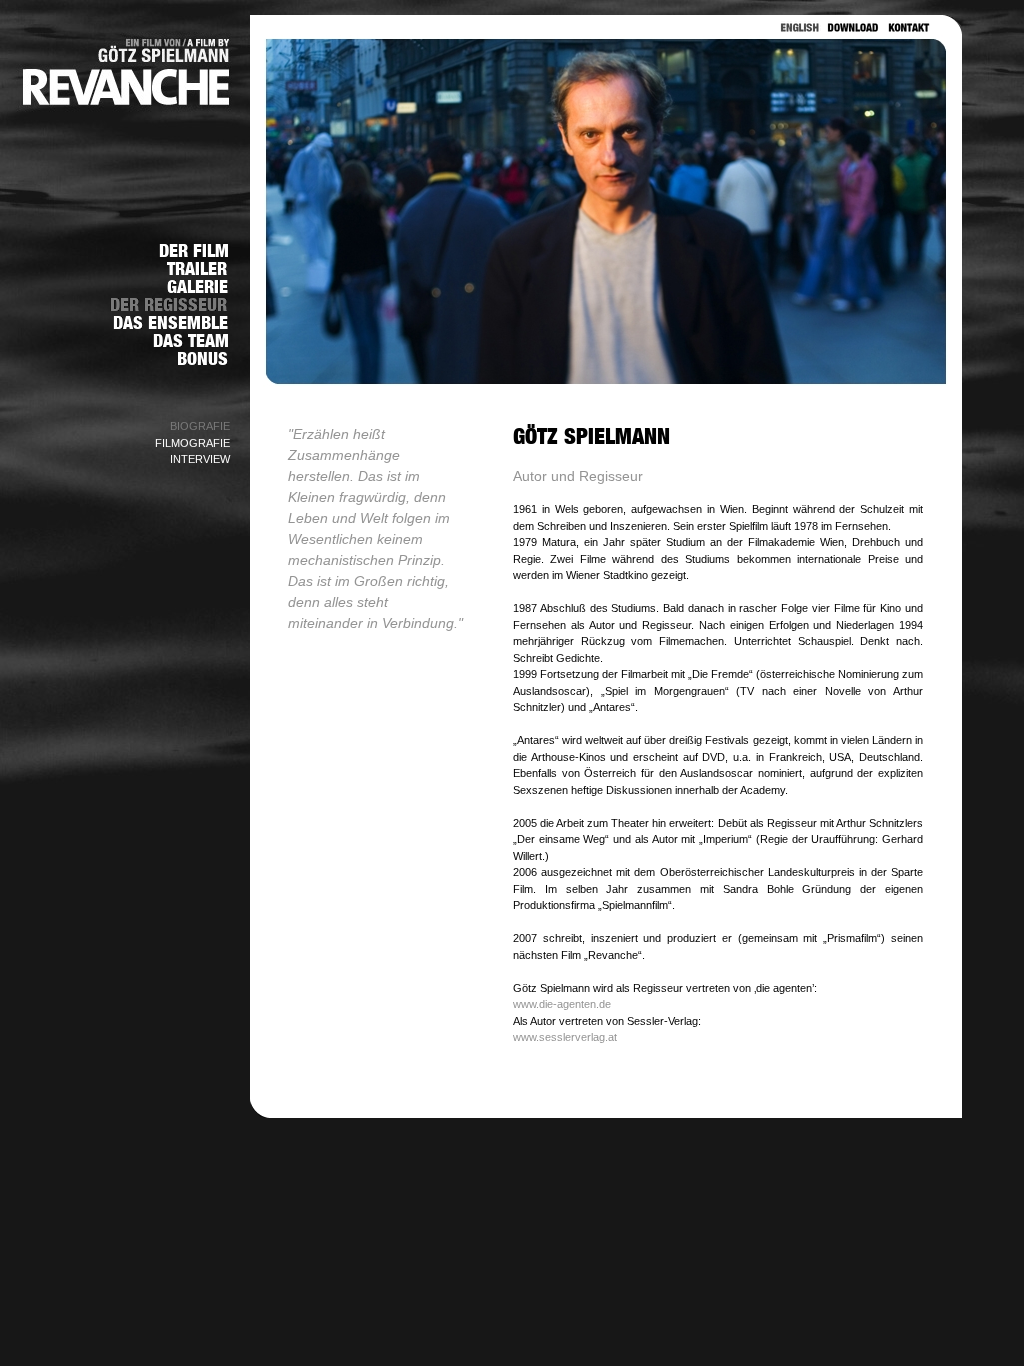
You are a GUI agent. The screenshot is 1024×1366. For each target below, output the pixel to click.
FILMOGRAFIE (192, 443)
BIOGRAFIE (200, 426)
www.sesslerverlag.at (565, 1037)
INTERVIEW (200, 459)
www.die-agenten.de (562, 1004)
